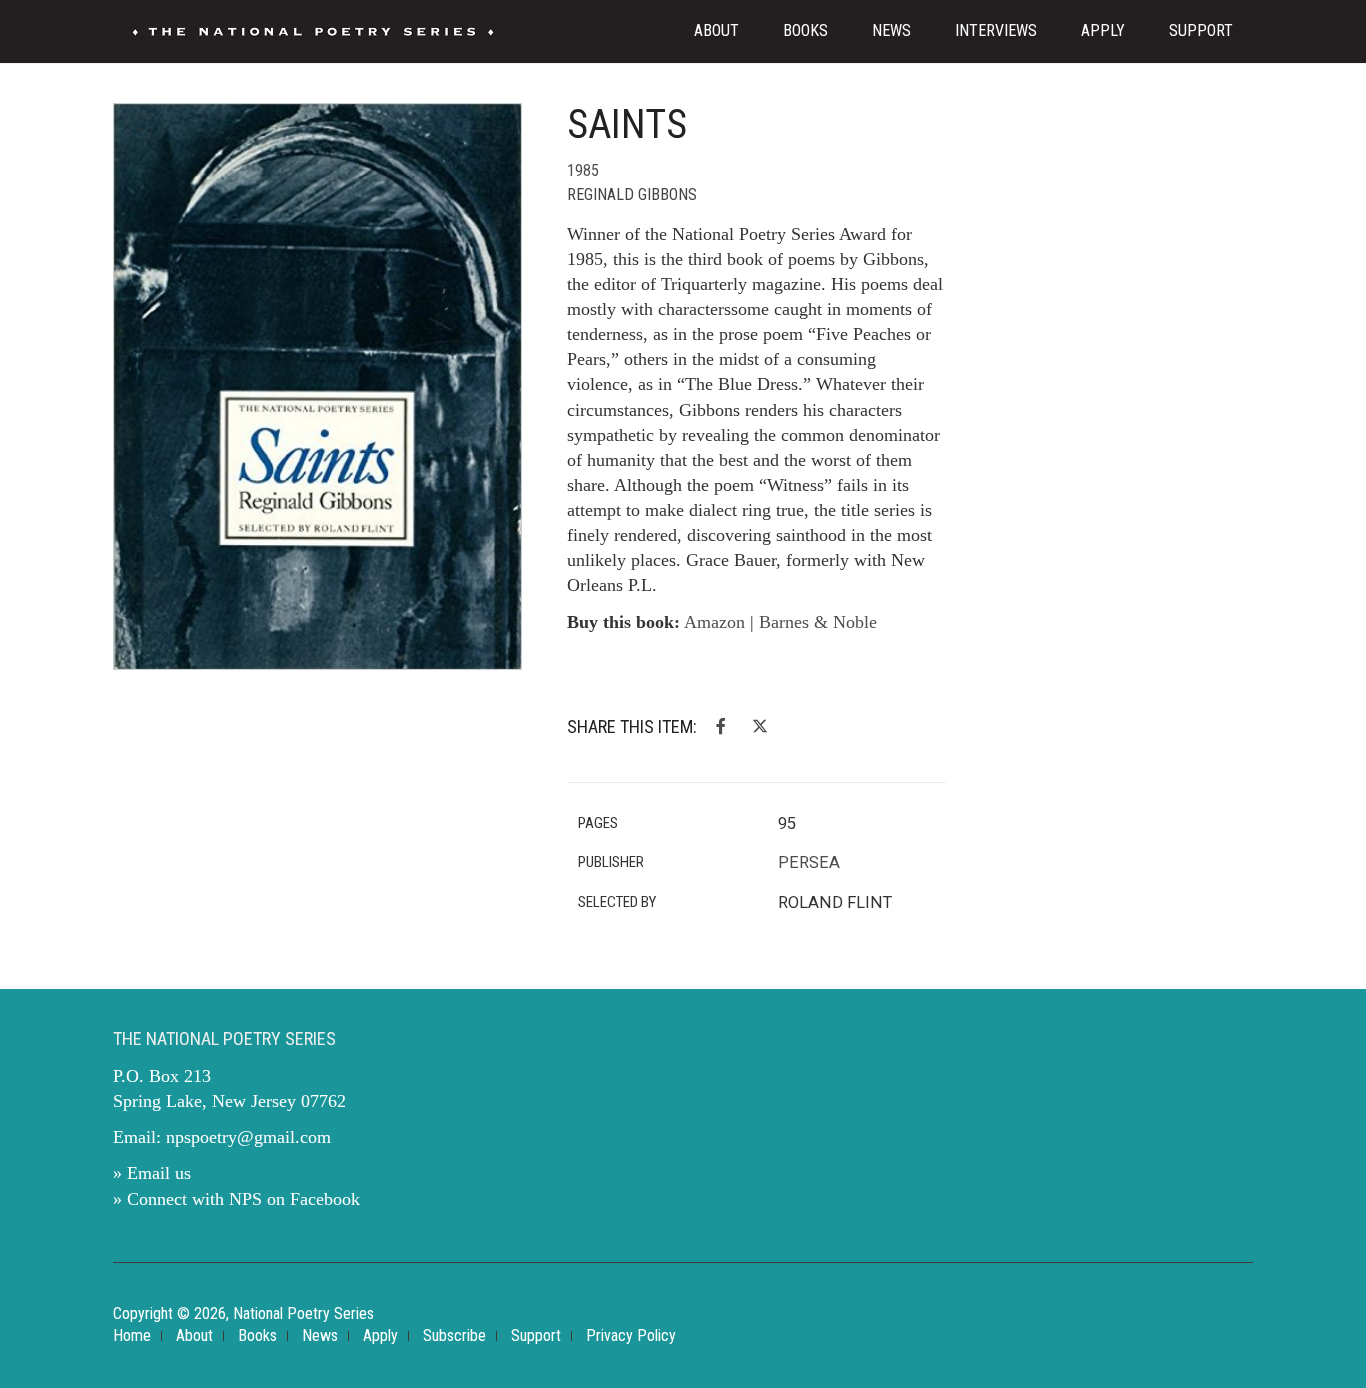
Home (132, 1335)
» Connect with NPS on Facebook (236, 1199)
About (716, 30)
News (891, 30)
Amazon (714, 622)
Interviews (996, 30)
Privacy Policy (631, 1335)
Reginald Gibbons (632, 194)
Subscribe (454, 1335)
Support (1201, 30)
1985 (583, 170)
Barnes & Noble (818, 622)
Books (805, 30)
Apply (1103, 30)
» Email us (152, 1173)
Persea (809, 862)
